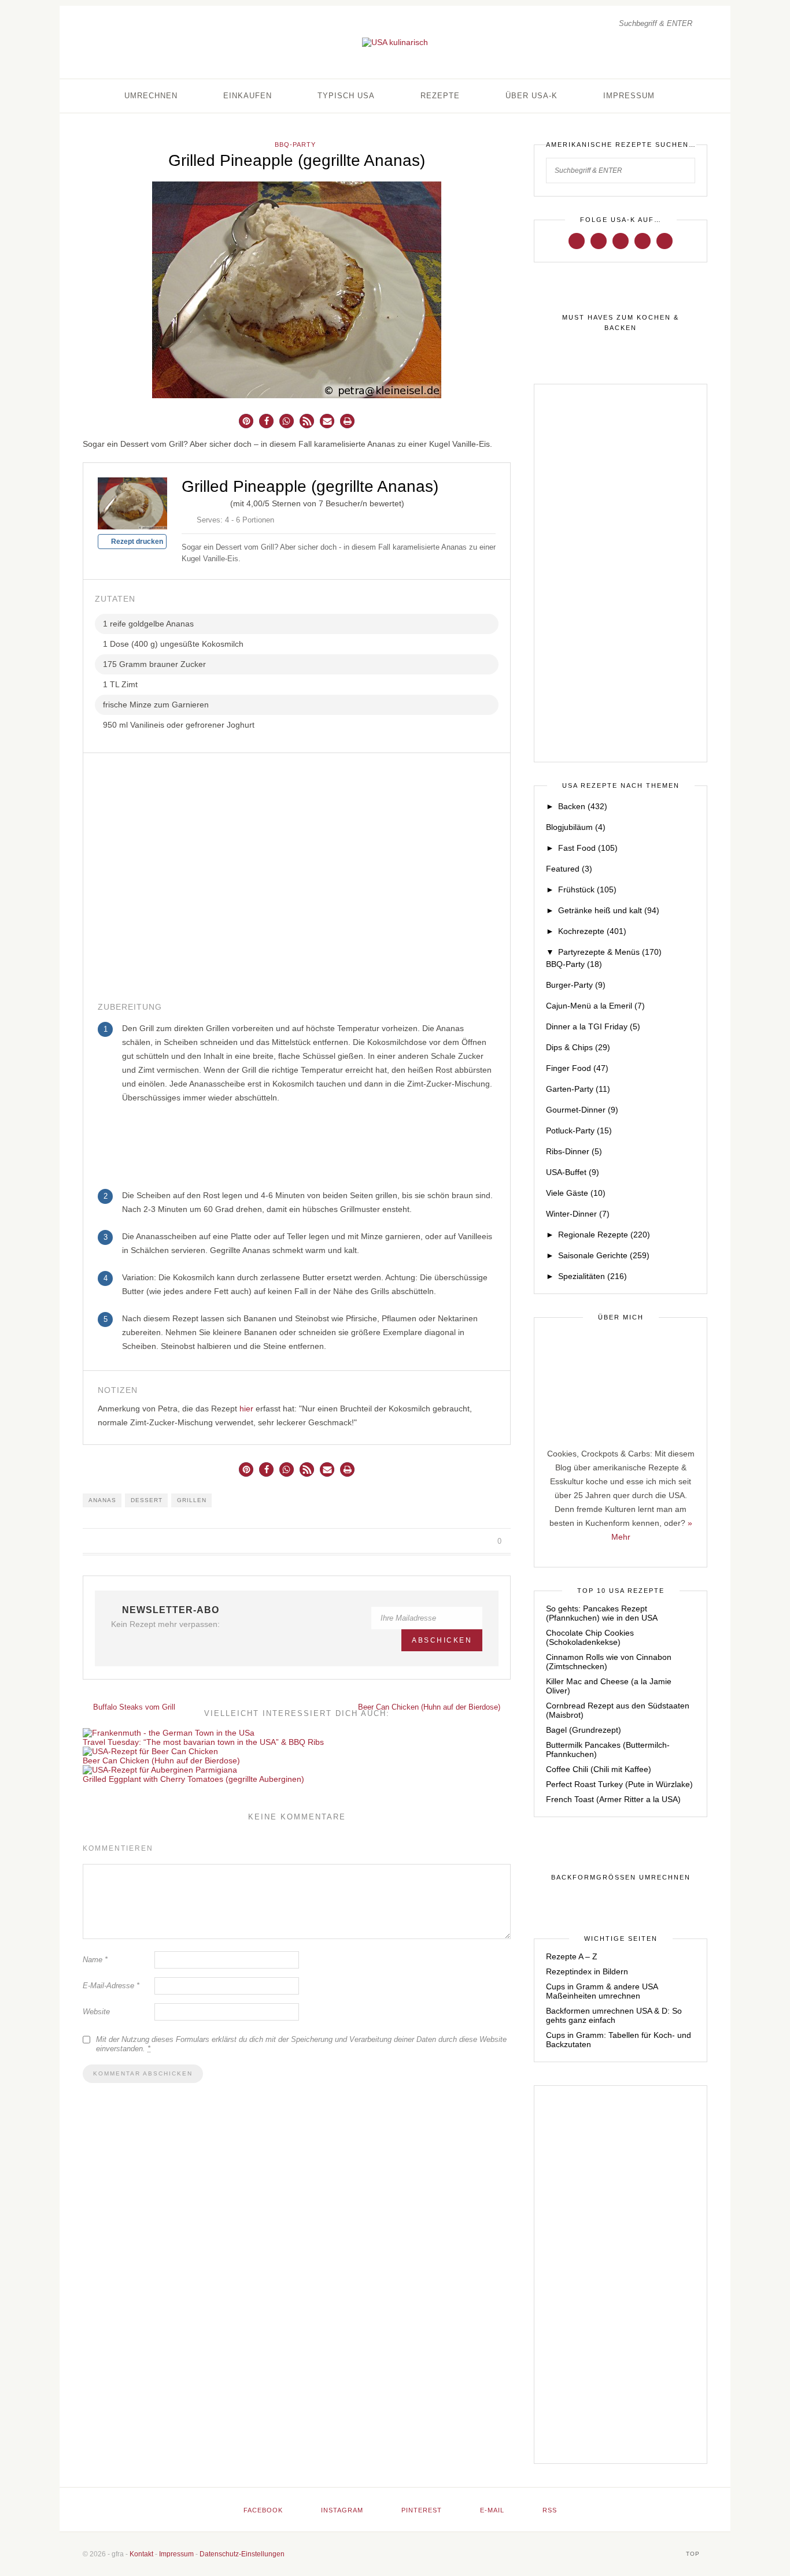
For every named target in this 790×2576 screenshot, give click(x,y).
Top (694, 2554)
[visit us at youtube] (643, 240)
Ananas (102, 1500)
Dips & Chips (578, 1047)
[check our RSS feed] (665, 240)
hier (246, 1409)
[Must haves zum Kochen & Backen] (621, 323)
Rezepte (440, 96)
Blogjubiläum (576, 827)
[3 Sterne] (205, 502)
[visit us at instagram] (599, 240)
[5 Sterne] (223, 502)
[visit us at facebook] (577, 240)
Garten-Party (578, 1089)
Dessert (147, 1500)
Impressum (629, 96)
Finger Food (577, 1068)
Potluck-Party (579, 1131)
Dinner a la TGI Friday (593, 1026)
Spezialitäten (592, 1276)
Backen (583, 806)
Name (95, 1960)
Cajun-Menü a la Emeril (595, 1006)
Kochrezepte (592, 931)
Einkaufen (248, 96)
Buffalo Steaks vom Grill (133, 1707)
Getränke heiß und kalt (609, 910)
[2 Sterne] (195, 502)
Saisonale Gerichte (604, 1255)
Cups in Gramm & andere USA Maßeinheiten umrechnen (602, 1991)
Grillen (192, 1500)
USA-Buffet (573, 1172)
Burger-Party (576, 985)
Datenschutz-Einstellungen (242, 2554)
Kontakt (141, 2554)
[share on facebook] (443, 1541)
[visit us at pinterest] (621, 240)
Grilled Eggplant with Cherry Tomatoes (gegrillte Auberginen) (193, 1779)
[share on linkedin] (483, 1541)
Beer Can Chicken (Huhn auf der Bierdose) (430, 1707)
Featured (569, 869)
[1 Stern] (186, 502)
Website (96, 2012)
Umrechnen (151, 96)
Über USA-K (531, 96)
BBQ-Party (295, 144)
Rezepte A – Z (572, 1956)
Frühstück (587, 889)
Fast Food (588, 848)
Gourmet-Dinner (582, 1110)
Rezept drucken (136, 542)
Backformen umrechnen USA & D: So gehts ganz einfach (614, 2015)
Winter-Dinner (578, 1214)
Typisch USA (346, 96)
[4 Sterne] (214, 502)
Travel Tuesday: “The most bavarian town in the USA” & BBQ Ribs (203, 1742)
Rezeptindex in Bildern (587, 1971)
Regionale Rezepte (604, 1235)
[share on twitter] (457, 1541)
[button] (246, 421)
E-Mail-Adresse (111, 1986)
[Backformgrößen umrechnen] (621, 1878)
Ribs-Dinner (574, 1151)
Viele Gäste (576, 1193)
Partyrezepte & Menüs (610, 952)
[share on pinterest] (470, 1541)
